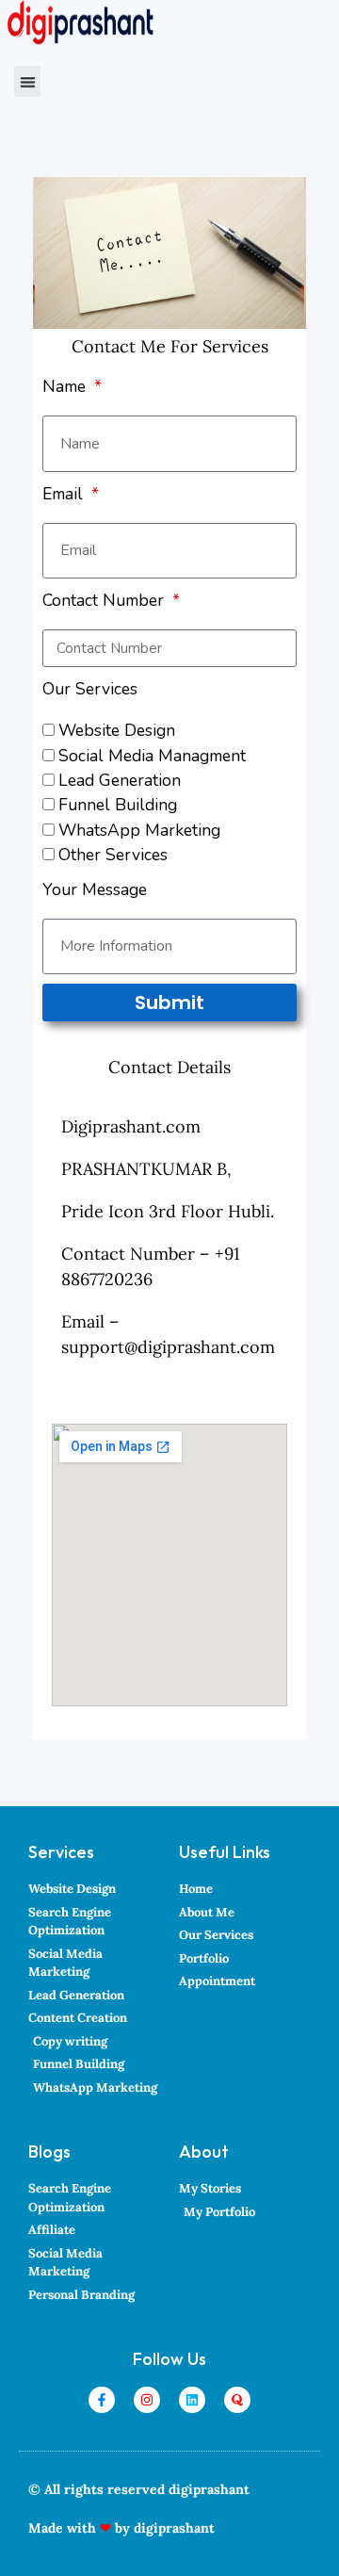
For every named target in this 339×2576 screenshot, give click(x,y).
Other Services (113, 855)
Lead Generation (120, 780)
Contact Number (105, 600)
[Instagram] (147, 2400)
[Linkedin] (192, 2400)
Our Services (90, 689)
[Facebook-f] (102, 2400)
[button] (27, 82)
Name (66, 386)
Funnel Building (118, 805)
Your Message (95, 889)
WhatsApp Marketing (139, 830)
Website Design (117, 730)
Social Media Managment (152, 756)
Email (65, 494)
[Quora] (237, 2400)
